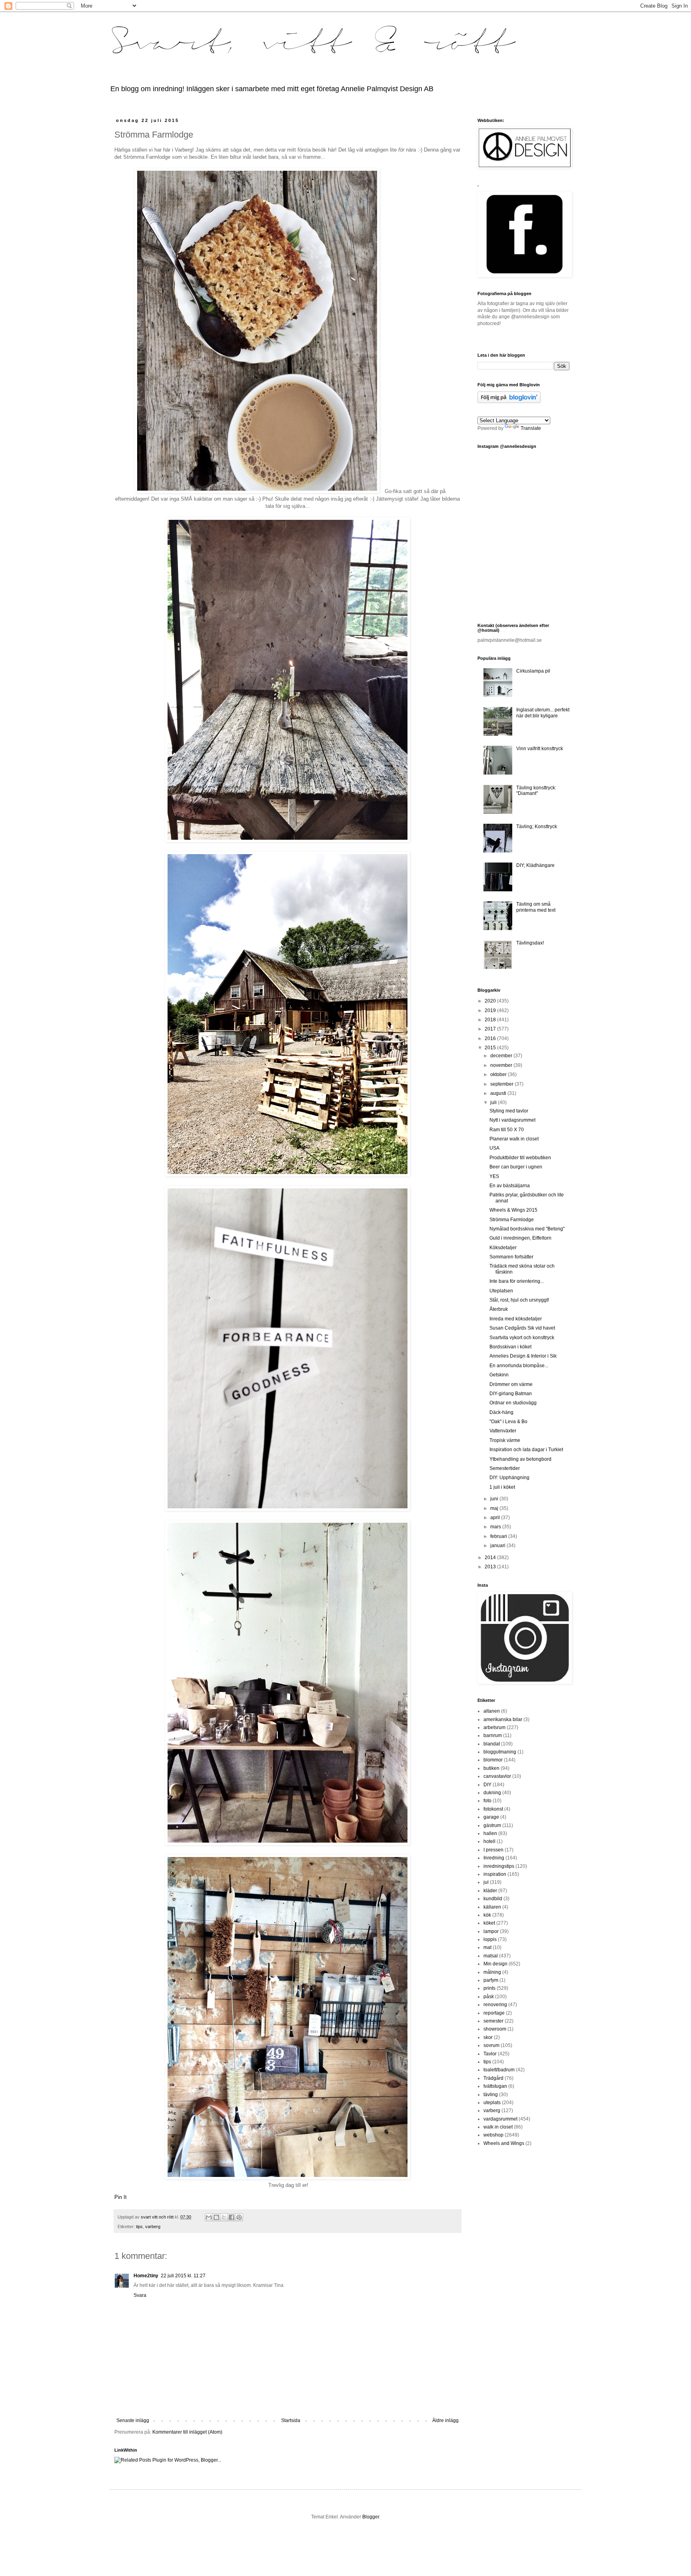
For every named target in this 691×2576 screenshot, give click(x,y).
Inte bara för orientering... (517, 1281)
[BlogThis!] (216, 2217)
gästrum (492, 1825)
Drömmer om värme (511, 1384)
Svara (140, 2295)
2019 (491, 1010)
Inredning (494, 1858)
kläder (490, 1891)
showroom (495, 2029)
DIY (487, 1785)
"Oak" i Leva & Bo (508, 1422)
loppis (490, 1939)
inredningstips (499, 1866)
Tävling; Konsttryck (537, 827)
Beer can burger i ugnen (516, 1167)
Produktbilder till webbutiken (520, 1158)
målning (492, 1972)
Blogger (371, 2517)
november (502, 1065)
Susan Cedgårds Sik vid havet (522, 1328)
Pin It (121, 2197)
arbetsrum (494, 1727)
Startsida (291, 2420)
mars (496, 1527)
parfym (491, 1980)
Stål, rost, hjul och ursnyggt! (519, 1300)
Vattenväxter (503, 1431)
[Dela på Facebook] (232, 2217)
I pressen (493, 1850)
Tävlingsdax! (530, 943)
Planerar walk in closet (514, 1139)
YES (494, 1176)
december (502, 1056)
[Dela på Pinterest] (239, 2217)
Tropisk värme (505, 1440)
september (502, 1084)
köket (489, 1923)
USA (494, 1148)
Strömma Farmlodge (512, 1220)
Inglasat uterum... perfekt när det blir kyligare (543, 713)
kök (487, 1915)
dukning (492, 1793)
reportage (494, 2013)
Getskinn (499, 1375)
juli (494, 1102)
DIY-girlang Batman (511, 1394)
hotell (489, 1841)
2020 (491, 1001)
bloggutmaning (500, 1752)
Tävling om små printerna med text (536, 907)
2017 (491, 1029)
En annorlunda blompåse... (519, 1366)
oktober (499, 1074)
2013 (491, 1567)
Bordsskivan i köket (510, 1347)
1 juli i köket (502, 1487)
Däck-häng (501, 1412)
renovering (495, 2005)
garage (491, 1817)
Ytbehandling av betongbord (520, 1459)
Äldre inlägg (445, 2420)
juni (495, 1499)
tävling (491, 2095)
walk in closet (498, 2127)
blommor (493, 1760)
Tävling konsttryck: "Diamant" (536, 791)
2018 (491, 1020)
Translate (531, 428)
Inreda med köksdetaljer (516, 1319)
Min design (495, 1964)
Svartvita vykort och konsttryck (522, 1338)
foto (487, 1801)
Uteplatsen (501, 1291)
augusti (499, 1093)
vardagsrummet (500, 2119)
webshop (493, 2135)
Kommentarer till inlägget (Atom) (187, 2432)
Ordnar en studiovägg (513, 1403)
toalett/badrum (499, 2070)
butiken (491, 1768)
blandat (492, 1744)
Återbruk (499, 1309)
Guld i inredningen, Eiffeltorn (520, 1238)
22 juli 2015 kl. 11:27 (183, 2276)
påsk (489, 1997)
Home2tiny (146, 2276)
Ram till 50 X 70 (507, 1130)
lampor (491, 1931)
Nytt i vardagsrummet (512, 1120)
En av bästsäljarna (510, 1186)
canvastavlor (497, 1776)
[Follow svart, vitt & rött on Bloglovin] (509, 401)
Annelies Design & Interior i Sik (523, 1356)
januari (498, 1546)
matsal (491, 1956)
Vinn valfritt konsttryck (540, 749)
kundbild (493, 1899)
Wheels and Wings (504, 2143)
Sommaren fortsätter (511, 1257)
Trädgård (493, 2078)
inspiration (495, 1874)
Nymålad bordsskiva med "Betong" (527, 1229)
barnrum (493, 1735)
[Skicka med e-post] (209, 2217)
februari (499, 1536)
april (496, 1518)
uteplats (492, 2103)
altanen (492, 1711)
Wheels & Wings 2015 (513, 1210)
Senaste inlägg (133, 2420)
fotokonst (493, 1809)
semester (493, 2021)
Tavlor (490, 2054)
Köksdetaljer (503, 1248)
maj (495, 1508)
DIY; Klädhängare (535, 865)
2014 (491, 1558)
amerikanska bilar (503, 1719)
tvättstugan (495, 2086)
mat (487, 1947)
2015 (491, 1048)
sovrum (491, 2045)
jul (486, 1882)
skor (488, 2037)
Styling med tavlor (509, 1111)
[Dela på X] (224, 2217)
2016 (491, 1038)
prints (489, 1988)
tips (139, 2227)
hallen (490, 1833)
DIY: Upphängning (509, 1478)
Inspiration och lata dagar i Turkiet (526, 1450)
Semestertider (505, 1468)
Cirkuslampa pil (533, 671)
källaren (492, 1907)
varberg (153, 2227)
